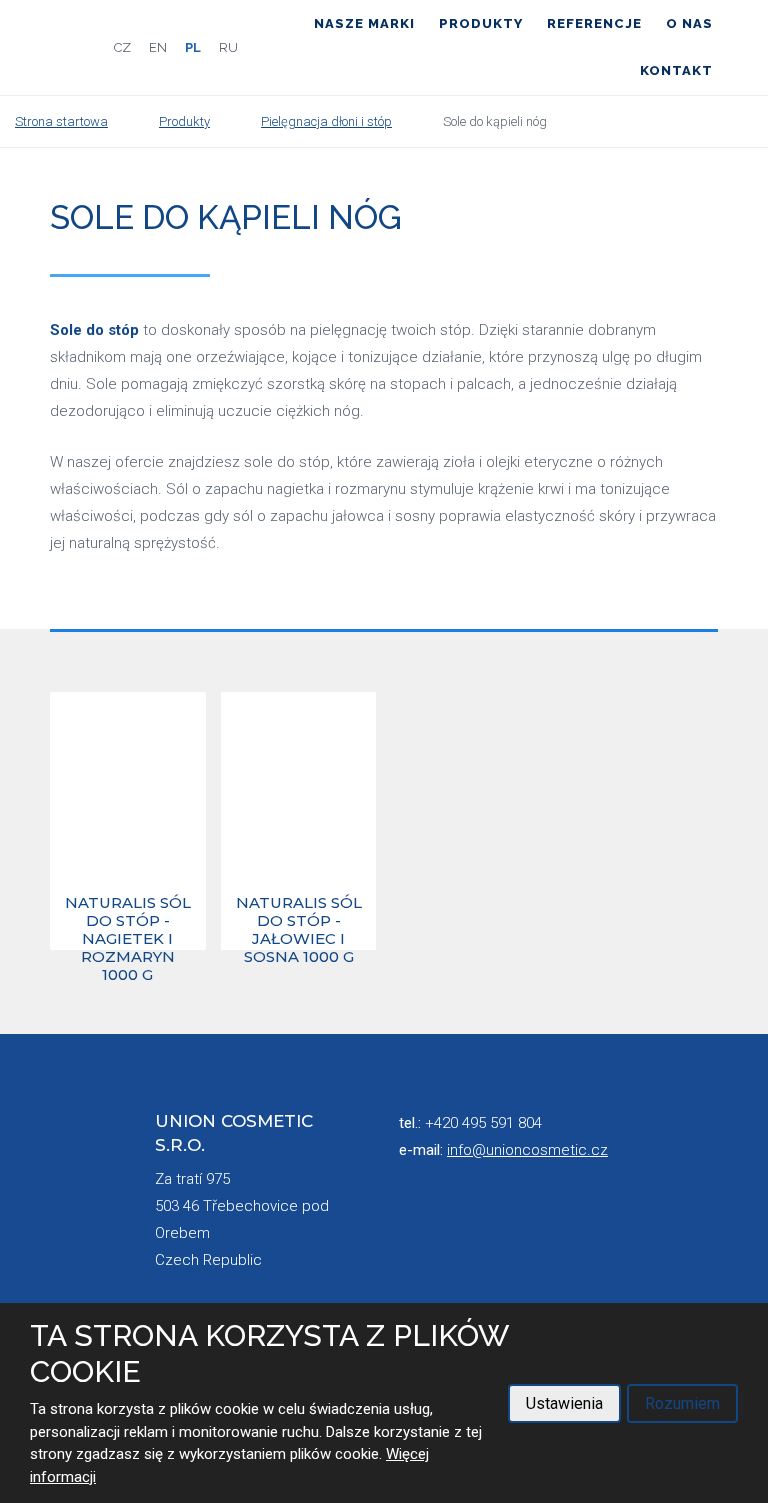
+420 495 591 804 (483, 1123)
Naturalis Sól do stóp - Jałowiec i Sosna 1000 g (299, 921)
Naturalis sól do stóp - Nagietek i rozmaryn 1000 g (128, 921)
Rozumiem (682, 1403)
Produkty (481, 23)
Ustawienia (564, 1403)
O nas (689, 23)
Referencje (594, 23)
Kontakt (676, 70)
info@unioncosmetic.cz (527, 1150)
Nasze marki (364, 23)
